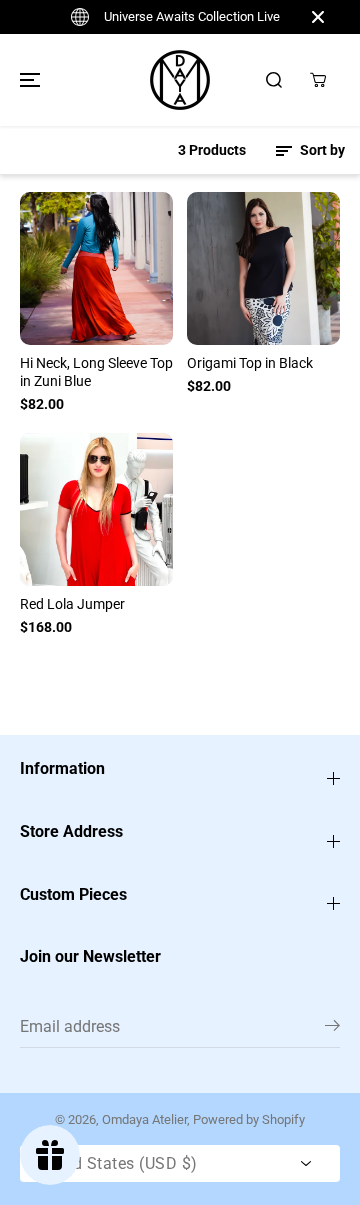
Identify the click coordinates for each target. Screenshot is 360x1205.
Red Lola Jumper (72, 604)
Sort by (321, 150)
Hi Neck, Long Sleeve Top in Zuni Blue (96, 372)
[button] (27, 80)
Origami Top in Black (250, 363)
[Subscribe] (332, 1029)
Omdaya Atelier (144, 1119)
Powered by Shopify (249, 1119)
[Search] (274, 80)
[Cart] (318, 80)
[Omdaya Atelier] (180, 80)
